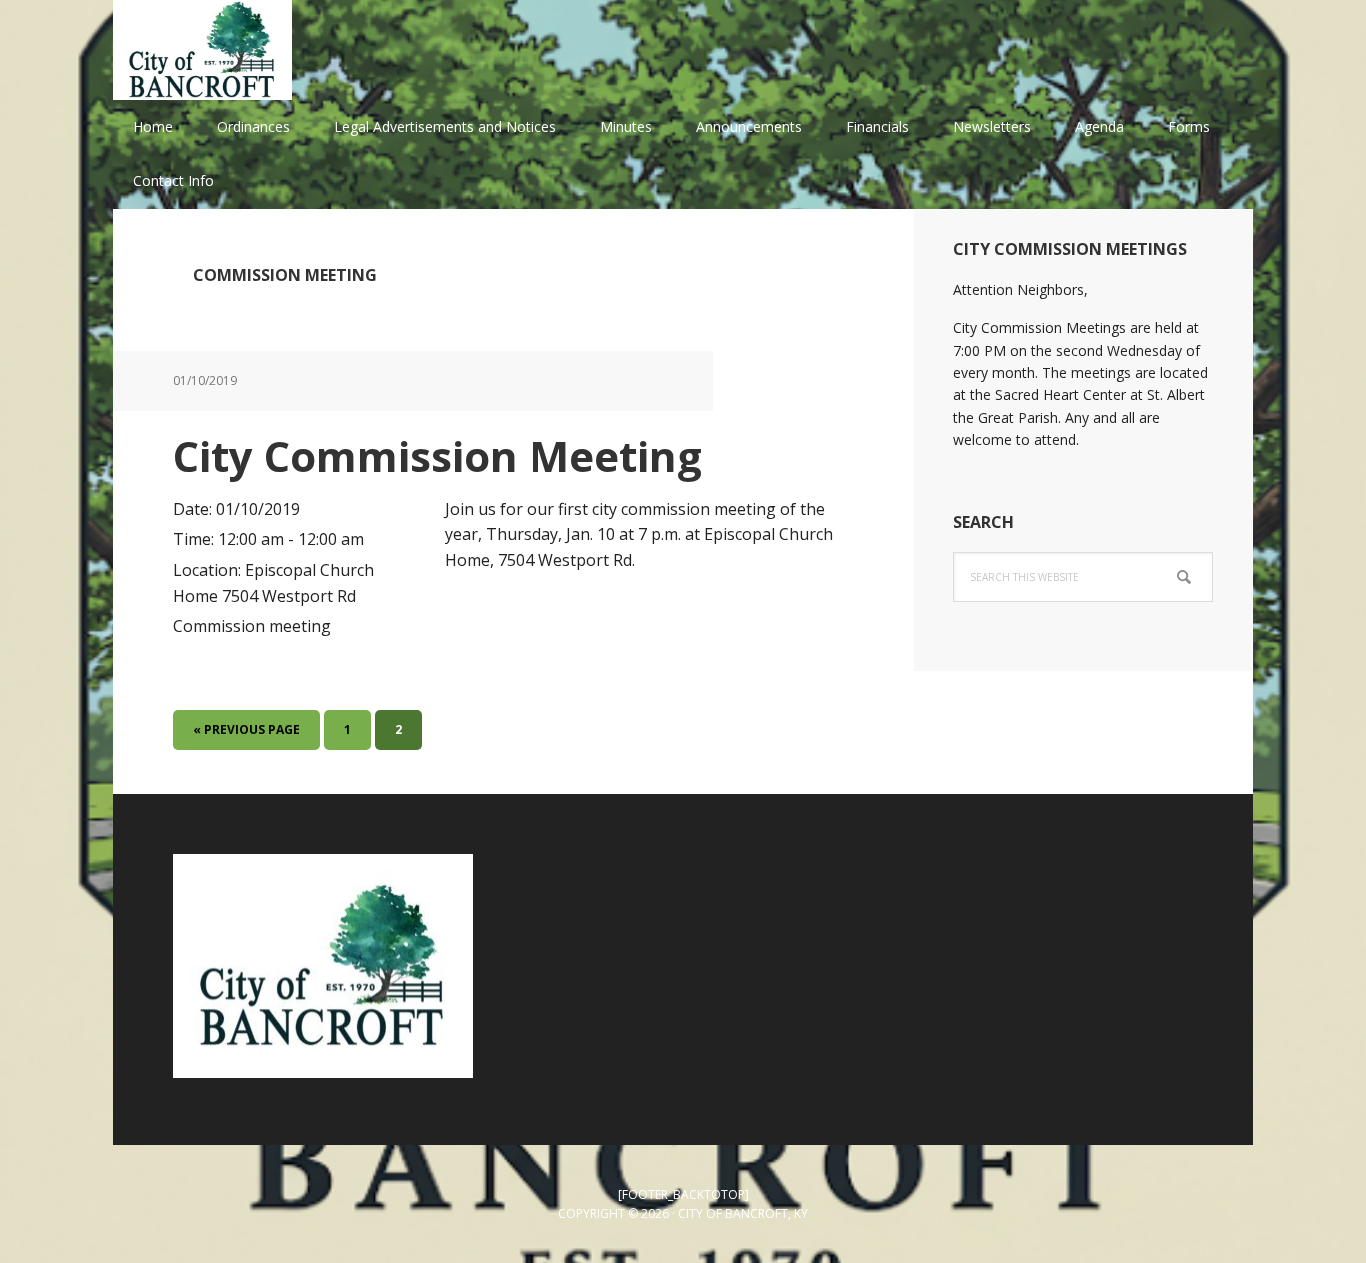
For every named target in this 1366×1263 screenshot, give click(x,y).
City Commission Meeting (437, 455)
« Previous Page (246, 735)
